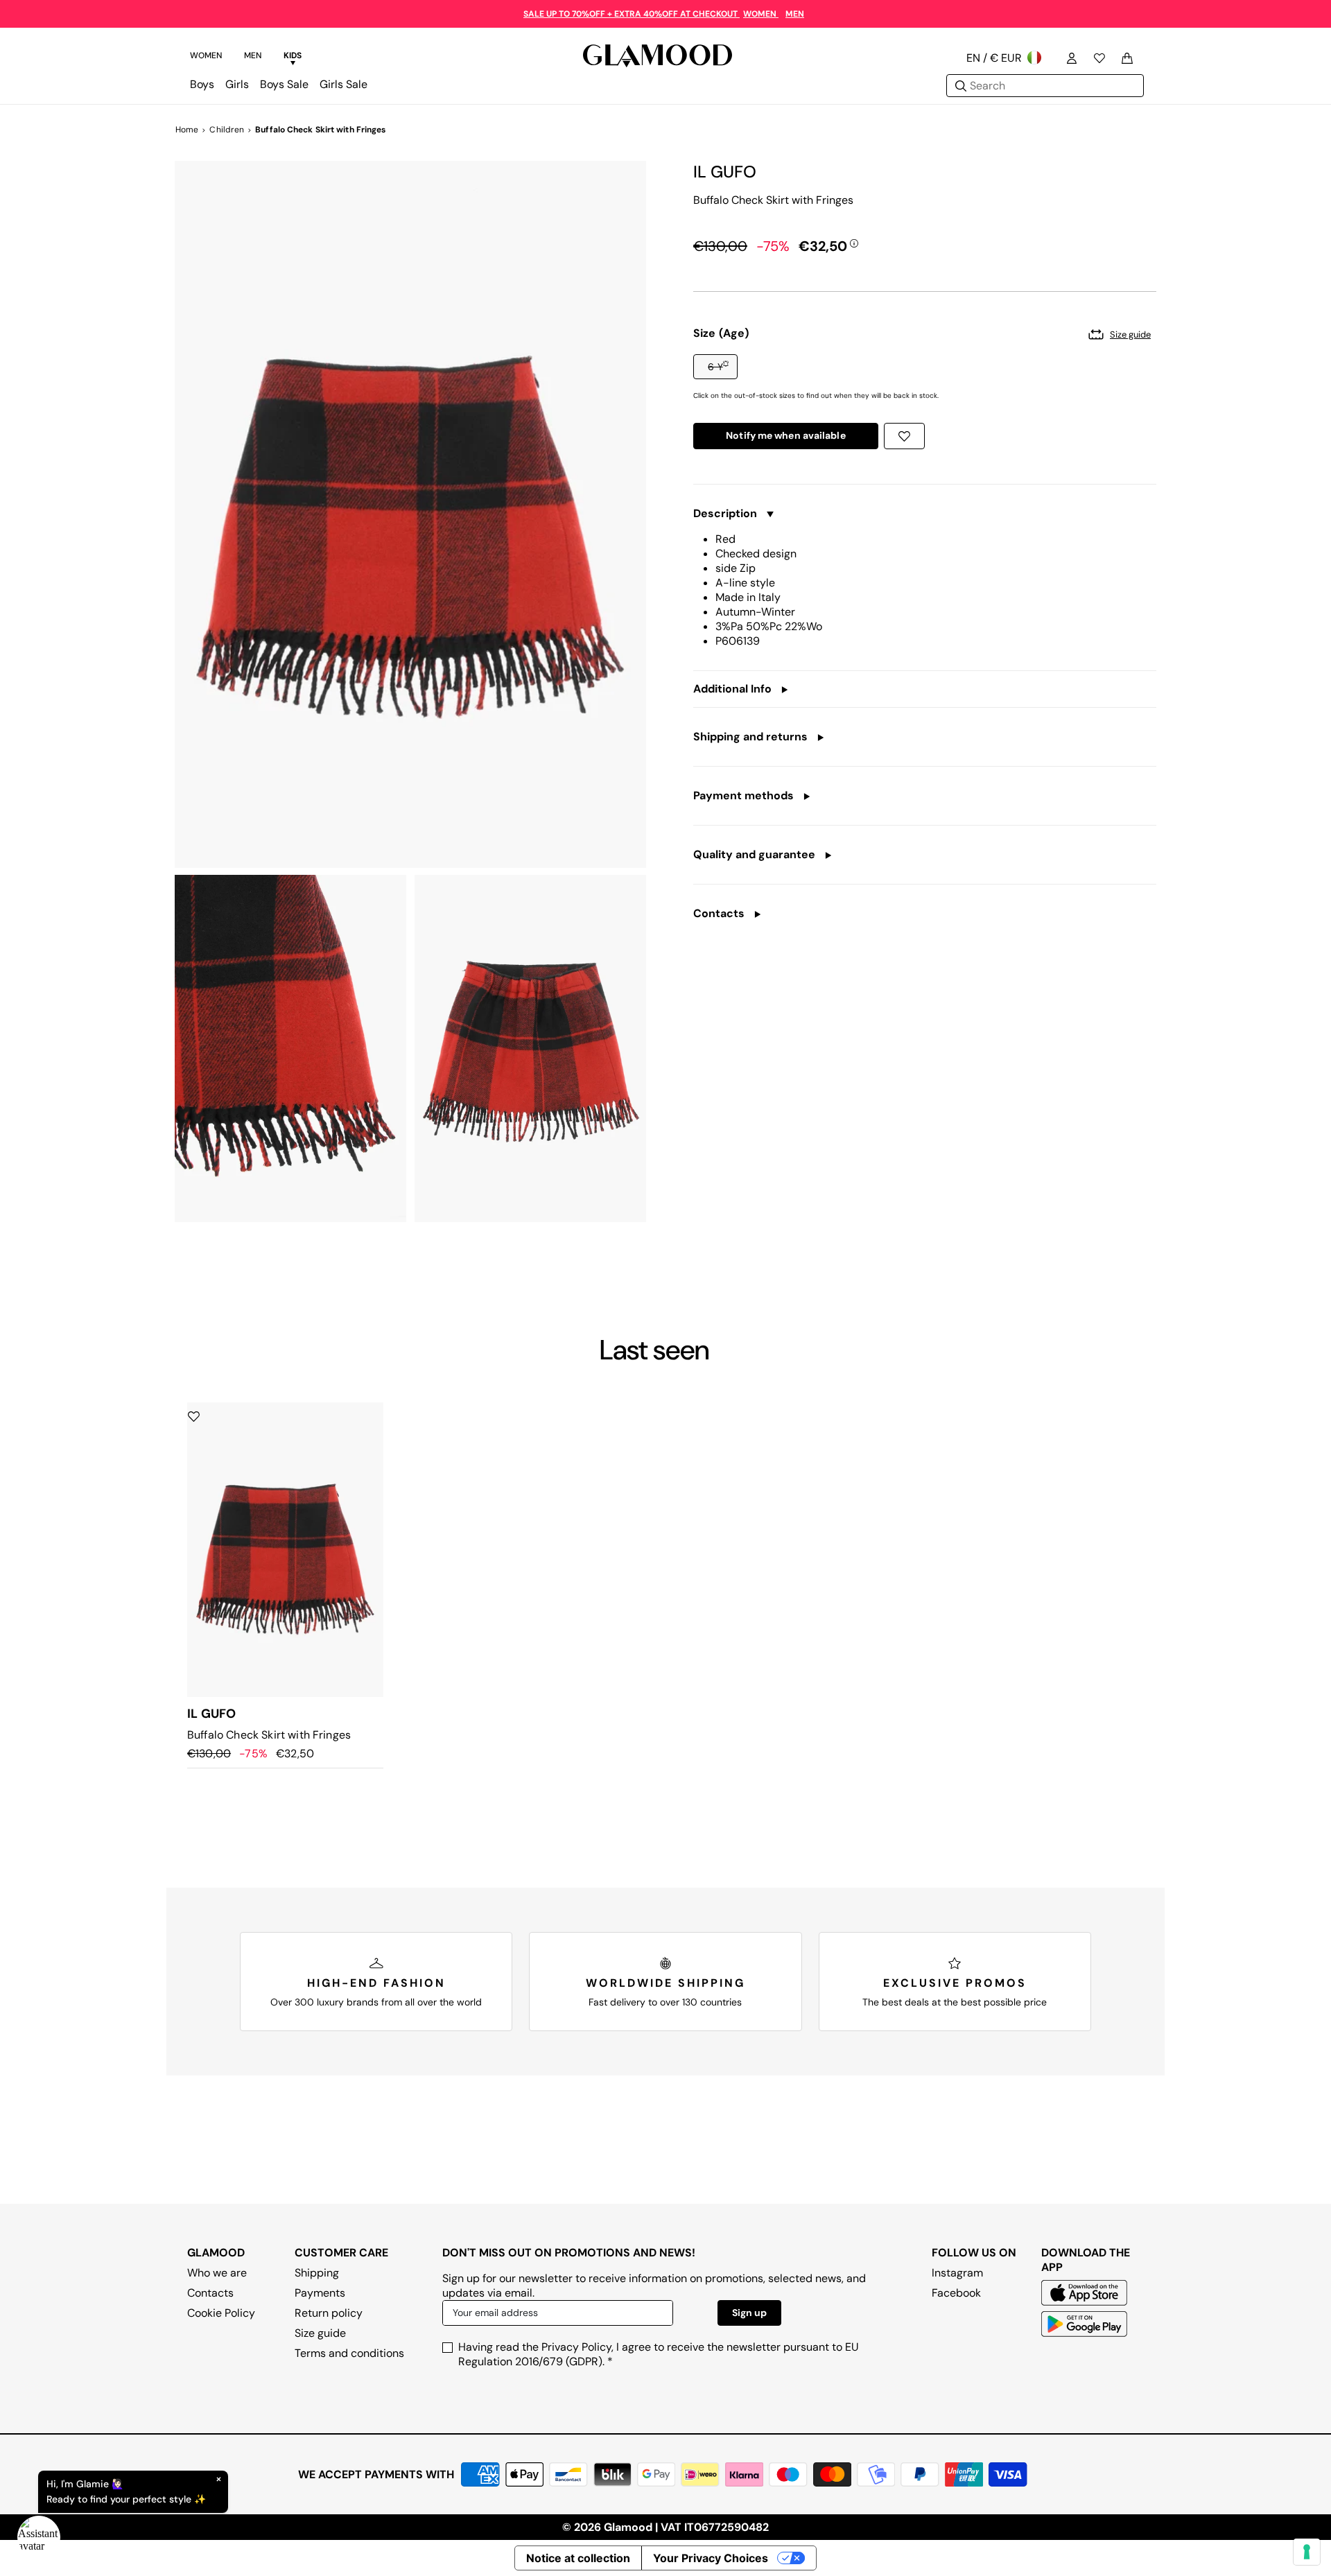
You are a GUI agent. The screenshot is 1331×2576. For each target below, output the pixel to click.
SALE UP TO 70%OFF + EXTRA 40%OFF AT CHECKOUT (632, 14)
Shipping (317, 2273)
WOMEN (761, 14)
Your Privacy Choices (711, 2558)
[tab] (206, 58)
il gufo (725, 172)
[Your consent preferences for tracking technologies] (1307, 2552)
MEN (795, 14)
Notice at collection (578, 2558)
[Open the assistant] (39, 2537)
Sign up (749, 2313)
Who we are (217, 2273)
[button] (715, 367)
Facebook (956, 2293)
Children (227, 130)
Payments (320, 2293)
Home (187, 130)
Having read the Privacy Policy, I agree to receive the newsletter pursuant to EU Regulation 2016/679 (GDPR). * (659, 2354)
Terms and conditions (349, 2353)
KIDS (293, 55)
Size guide (320, 2333)
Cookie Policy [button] (221, 2313)
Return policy (329, 2313)
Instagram (957, 2273)
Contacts (210, 2293)
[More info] (854, 243)
